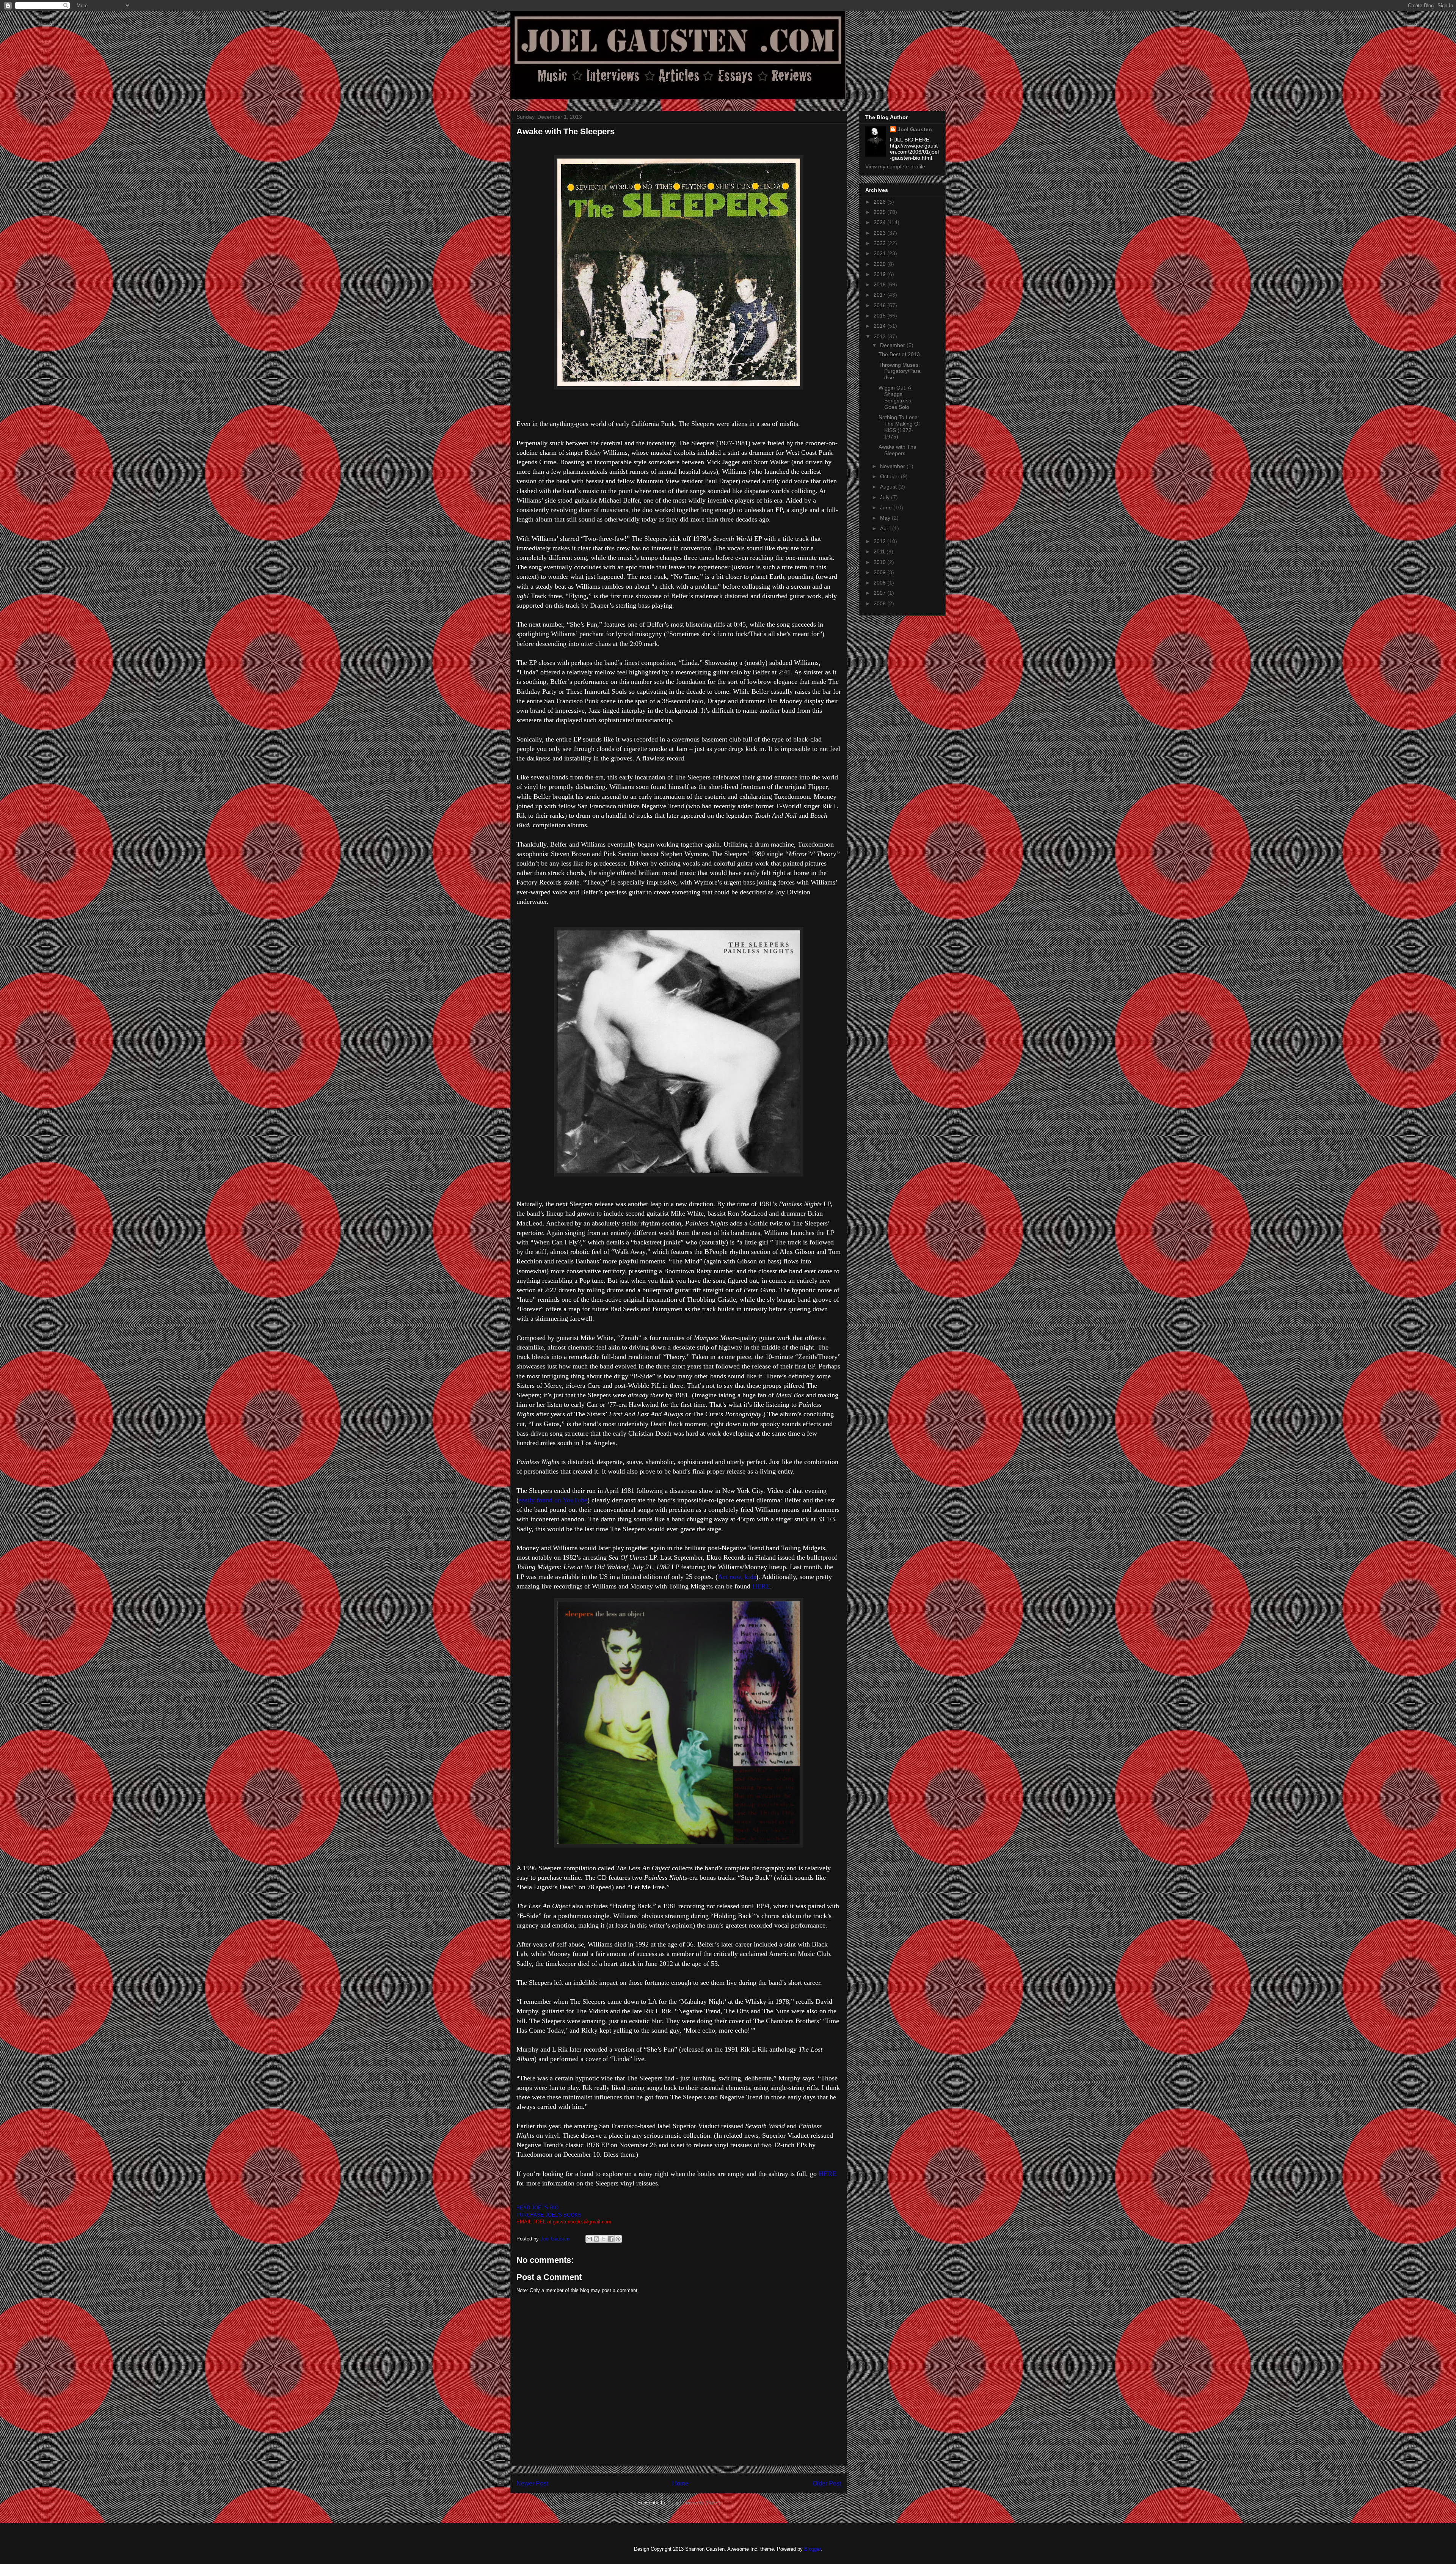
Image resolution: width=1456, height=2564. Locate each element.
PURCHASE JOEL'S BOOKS (549, 2215)
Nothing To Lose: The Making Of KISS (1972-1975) (899, 427)
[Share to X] (604, 2239)
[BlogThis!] (596, 2239)
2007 (880, 593)
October (890, 476)
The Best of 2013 (899, 354)
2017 (880, 295)
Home (680, 2483)
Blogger (812, 2549)
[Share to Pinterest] (618, 2239)
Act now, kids (737, 1577)
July (886, 497)
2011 (880, 551)
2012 (880, 541)
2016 (880, 305)
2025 (880, 212)
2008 (880, 583)
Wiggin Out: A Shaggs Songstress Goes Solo (895, 397)
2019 (880, 274)
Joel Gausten (915, 129)
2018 (880, 284)
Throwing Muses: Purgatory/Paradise (900, 371)
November (893, 466)
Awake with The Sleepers (897, 450)
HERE (761, 1586)
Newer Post (532, 2483)
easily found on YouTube (553, 1500)
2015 (880, 316)
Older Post (827, 2483)
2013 (880, 336)
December (893, 345)
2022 (880, 243)
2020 (880, 264)
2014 (880, 326)
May (886, 518)
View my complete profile (895, 167)
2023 (880, 233)
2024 (880, 222)
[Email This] (589, 2239)
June (887, 507)
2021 (880, 253)
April (886, 528)
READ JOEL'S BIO (537, 2208)
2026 (880, 202)
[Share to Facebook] (611, 2239)
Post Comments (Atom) (694, 2503)
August (889, 487)
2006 (880, 603)
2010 (880, 562)
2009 (880, 572)
